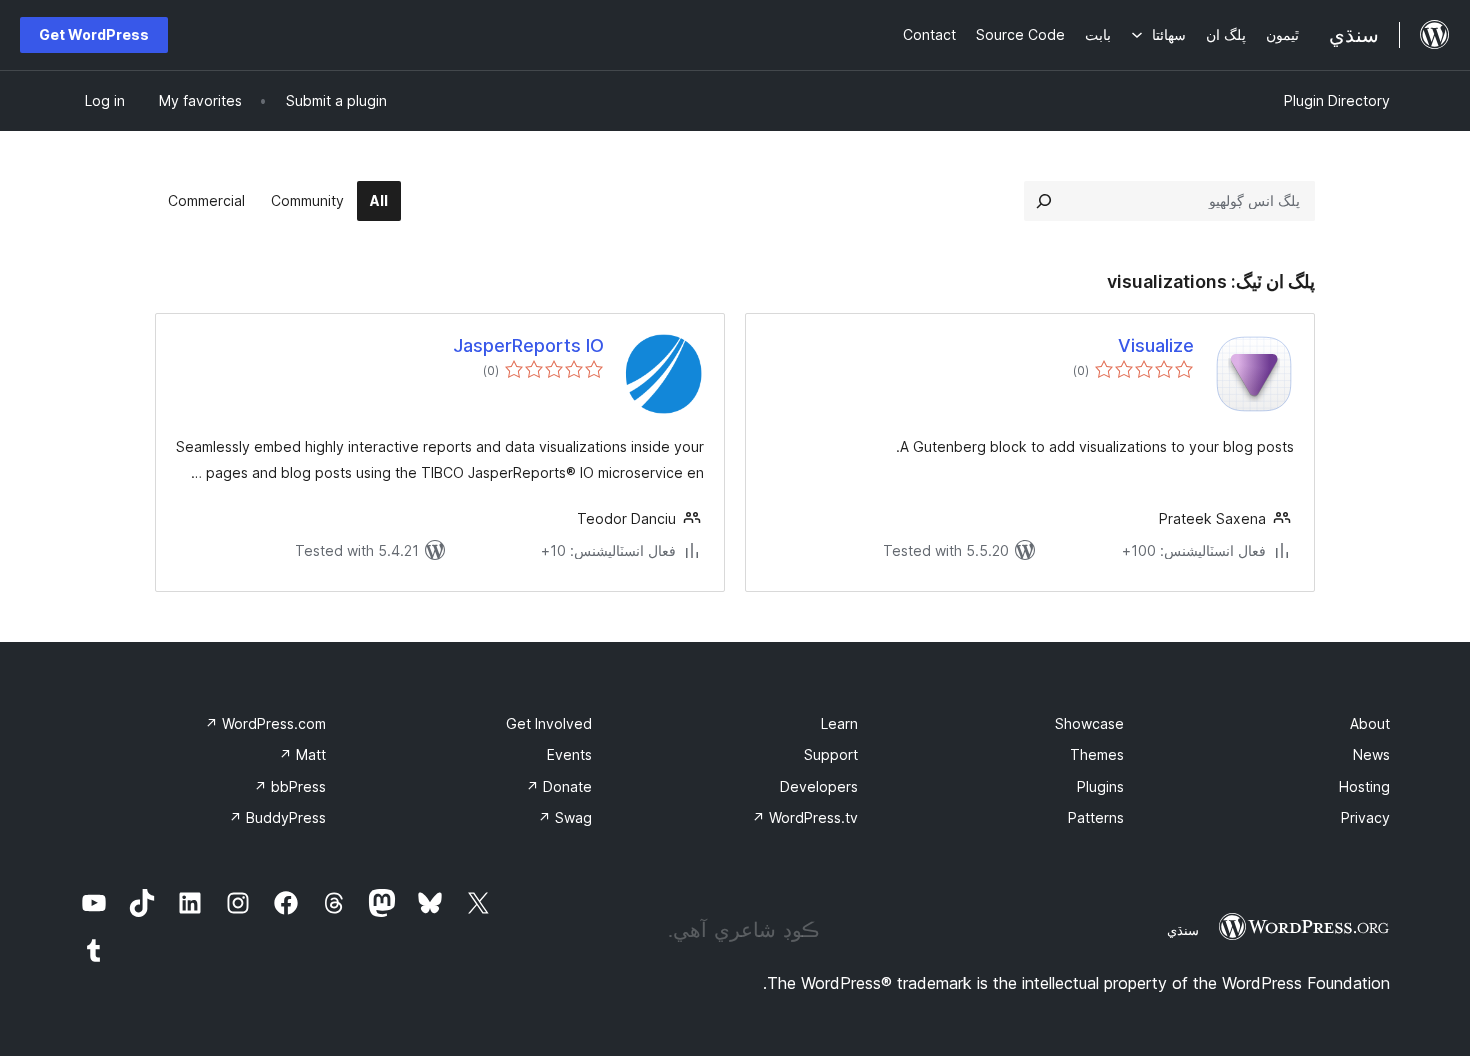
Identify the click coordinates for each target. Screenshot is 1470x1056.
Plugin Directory (1337, 100)
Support (831, 754)
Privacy (1365, 817)
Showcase (1089, 723)
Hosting (1364, 786)
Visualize (1156, 345)
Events (569, 754)
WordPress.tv (805, 817)
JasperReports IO (528, 345)
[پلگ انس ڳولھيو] (1044, 201)
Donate (559, 786)
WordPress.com (265, 723)
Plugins (1100, 786)
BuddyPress (277, 817)
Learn (839, 723)
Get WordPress (94, 34)
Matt (302, 754)
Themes (1097, 754)
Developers (819, 786)
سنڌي (1183, 930)
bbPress (290, 786)
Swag (565, 817)
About (1370, 723)
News (1371, 754)
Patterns (1096, 817)
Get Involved (549, 723)
